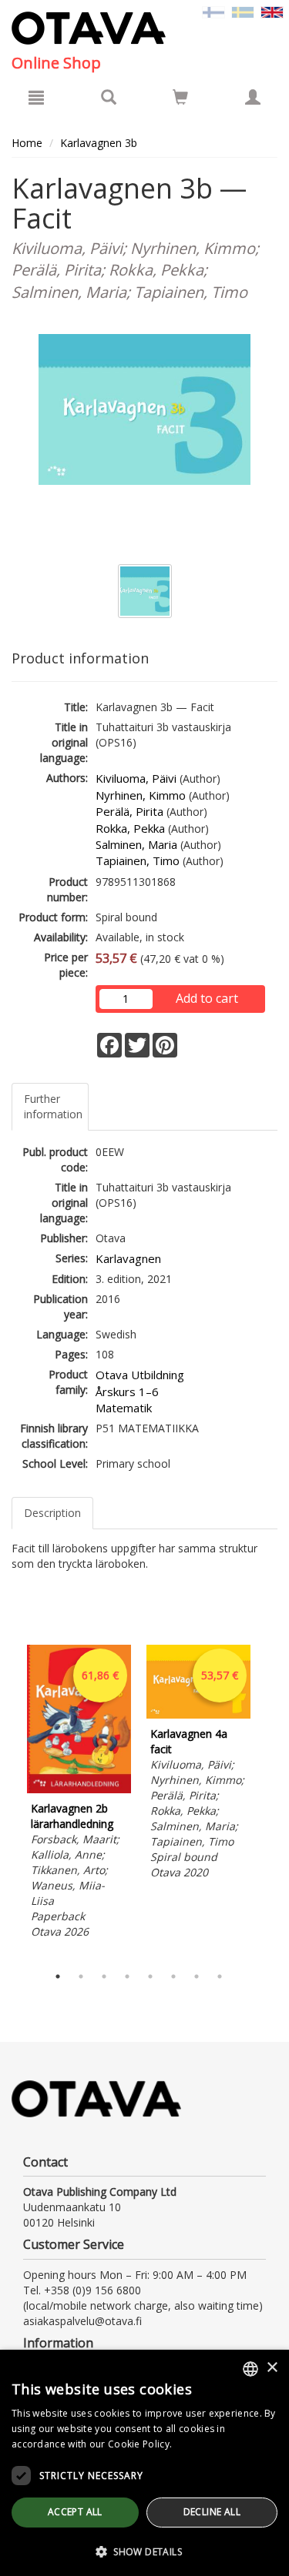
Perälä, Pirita (129, 811)
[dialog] (144, 2463)
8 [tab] (220, 1976)
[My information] (253, 97)
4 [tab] (127, 1976)
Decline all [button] (212, 2512)
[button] (144, 2551)
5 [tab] (150, 1976)
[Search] (109, 97)
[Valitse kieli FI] (213, 11)
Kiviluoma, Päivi (136, 778)
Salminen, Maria (136, 844)
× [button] (272, 2368)
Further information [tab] (53, 1106)
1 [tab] (58, 1976)
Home (27, 143)
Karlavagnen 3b (99, 143)
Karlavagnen (128, 1258)
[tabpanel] (79, 1794)
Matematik (124, 1408)
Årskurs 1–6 (127, 1392)
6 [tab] (173, 1976)
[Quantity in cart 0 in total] (180, 100)
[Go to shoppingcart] (180, 97)
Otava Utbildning (140, 1375)
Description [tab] (52, 1513)
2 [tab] (81, 1976)
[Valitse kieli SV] (243, 11)
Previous (8, 1801)
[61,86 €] (79, 1789)
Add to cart (207, 998)
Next (270, 1801)
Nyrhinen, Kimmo (141, 795)
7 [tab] (197, 1976)
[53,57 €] (198, 1714)
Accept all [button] (75, 2512)
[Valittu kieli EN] (272, 11)
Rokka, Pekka (130, 828)
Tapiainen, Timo (138, 860)
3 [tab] (104, 1976)
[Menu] (36, 97)
